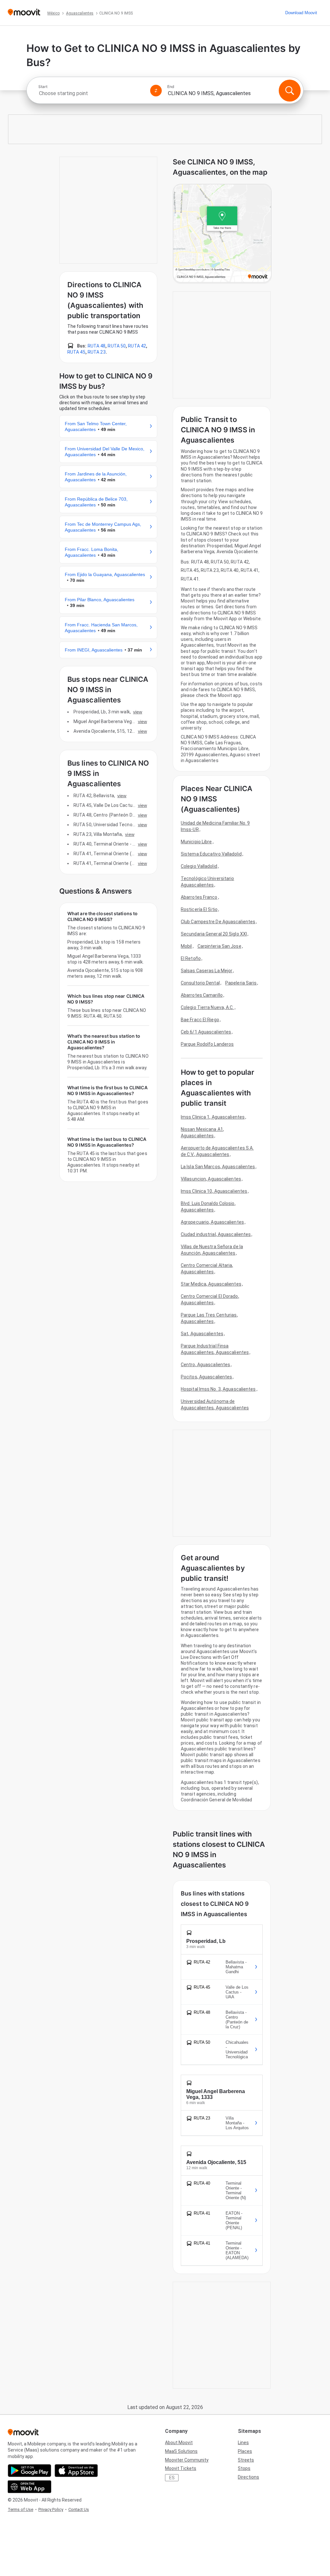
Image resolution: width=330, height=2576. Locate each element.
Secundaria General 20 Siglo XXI (214, 934)
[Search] (290, 91)
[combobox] (92, 93)
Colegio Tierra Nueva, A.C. (207, 1007)
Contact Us (79, 2509)
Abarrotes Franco (199, 897)
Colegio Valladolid (199, 866)
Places (245, 2451)
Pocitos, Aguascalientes (206, 1377)
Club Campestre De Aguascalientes (218, 922)
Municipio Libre (196, 842)
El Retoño (191, 958)
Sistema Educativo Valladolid (211, 854)
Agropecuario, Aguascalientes (212, 1222)
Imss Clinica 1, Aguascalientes (213, 1117)
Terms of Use (20, 2509)
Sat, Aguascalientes (202, 1334)
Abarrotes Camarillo (202, 995)
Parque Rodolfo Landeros (207, 1044)
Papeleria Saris (241, 983)
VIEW (138, 712)
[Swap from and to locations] (156, 91)
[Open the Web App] (29, 2487)
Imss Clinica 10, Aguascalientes (214, 1191)
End (171, 87)
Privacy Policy (51, 2509)
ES (172, 2478)
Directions (248, 2477)
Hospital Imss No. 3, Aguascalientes (218, 1389)
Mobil (186, 946)
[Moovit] (24, 13)
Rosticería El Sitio (199, 909)
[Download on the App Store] (76, 2471)
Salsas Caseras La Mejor (207, 971)
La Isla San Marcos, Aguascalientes (218, 1167)
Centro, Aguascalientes (205, 1365)
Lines (243, 2443)
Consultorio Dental (200, 983)
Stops (244, 2468)
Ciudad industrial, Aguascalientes (216, 1234)
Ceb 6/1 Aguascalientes (206, 1032)
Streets (246, 2460)
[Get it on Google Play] (29, 2471)
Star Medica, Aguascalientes (211, 1284)
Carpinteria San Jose (219, 946)
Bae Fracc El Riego (200, 1020)
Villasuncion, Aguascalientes (211, 1179)
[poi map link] (222, 234)
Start (43, 87)
